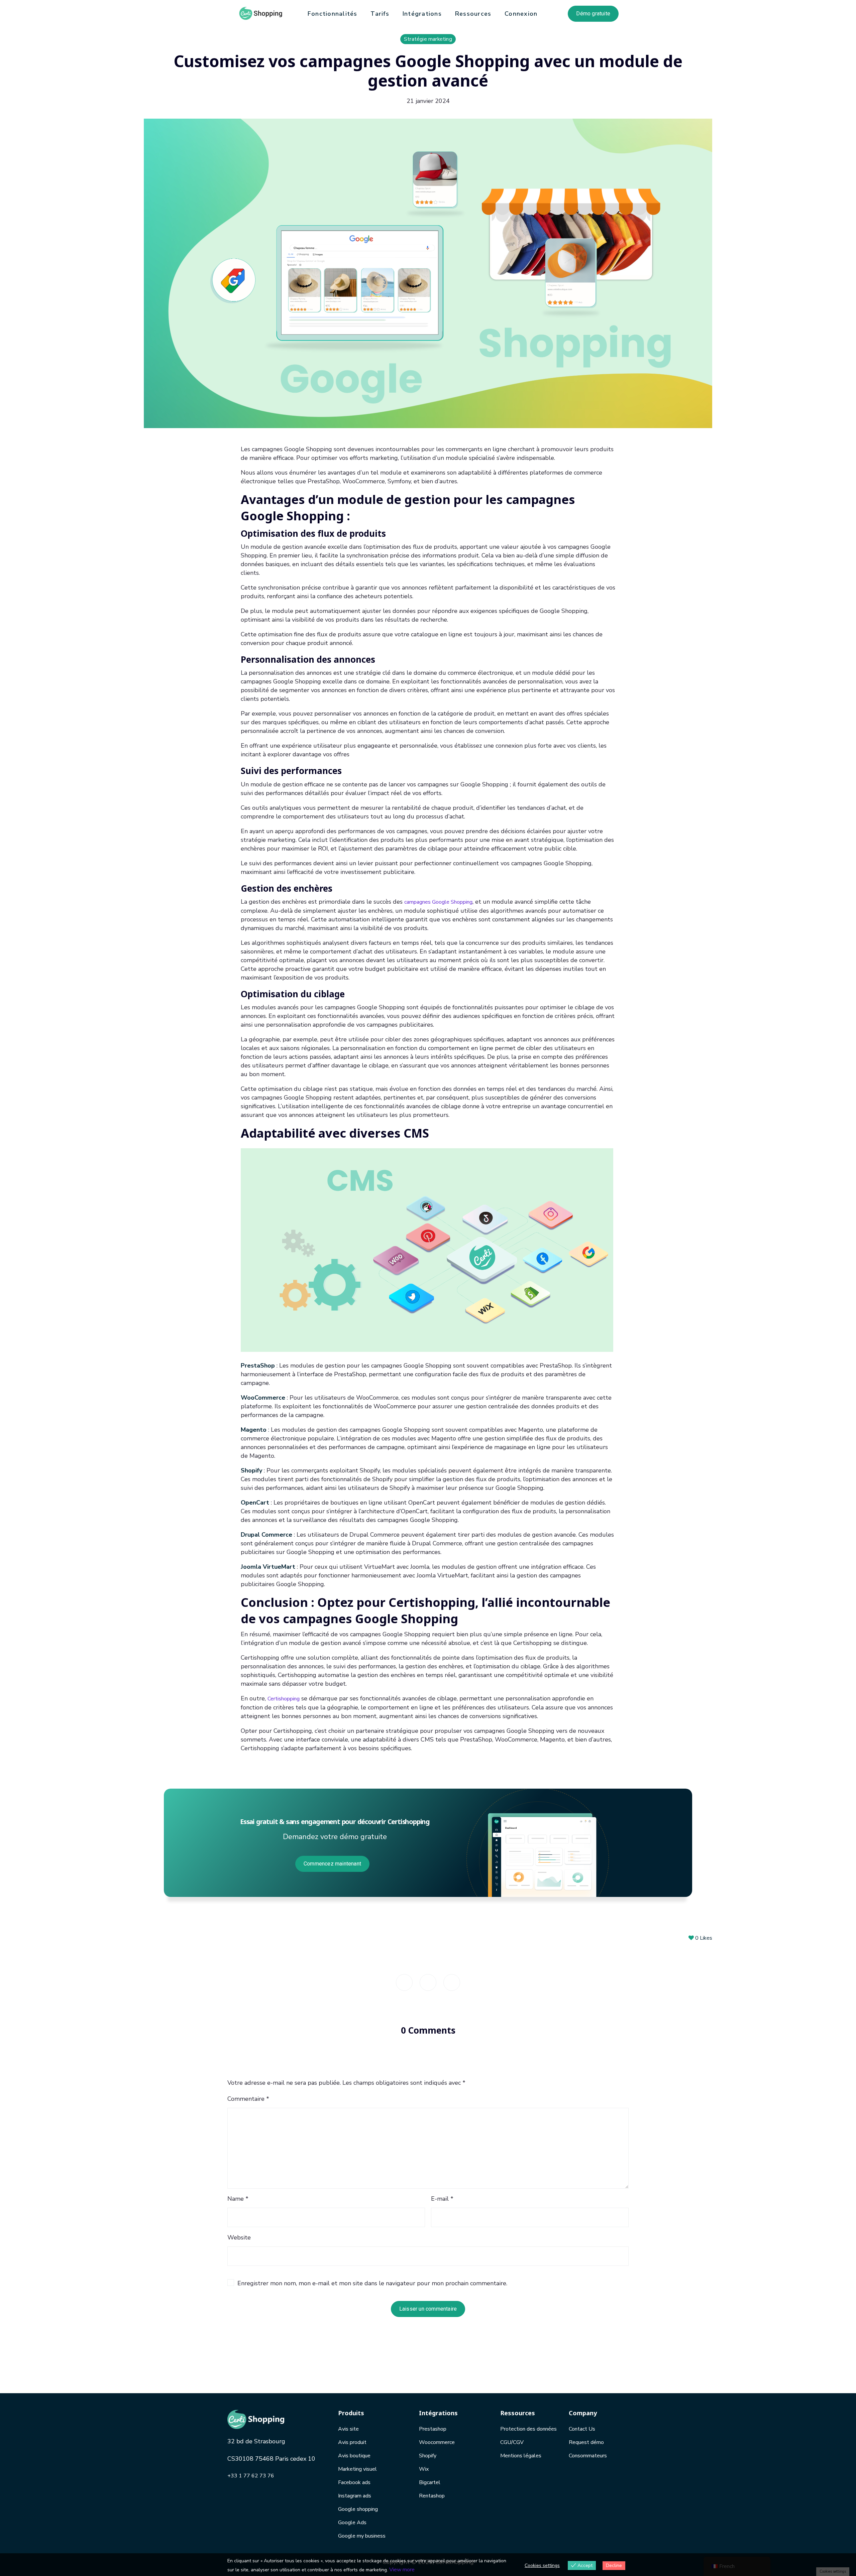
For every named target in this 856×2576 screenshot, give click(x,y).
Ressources (473, 14)
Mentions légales (521, 2456)
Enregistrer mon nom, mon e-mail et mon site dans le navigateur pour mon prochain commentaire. (372, 2283)
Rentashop (432, 2496)
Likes (704, 1938)
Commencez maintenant (332, 1864)
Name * (238, 2199)
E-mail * (442, 2199)
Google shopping (358, 2509)
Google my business (362, 2536)
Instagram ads (355, 2496)
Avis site (348, 2429)
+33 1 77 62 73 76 (251, 2476)
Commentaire (248, 2099)
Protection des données (528, 2429)
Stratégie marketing (428, 39)
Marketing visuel (357, 2469)
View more (402, 2570)
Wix (424, 2469)
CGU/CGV (512, 2442)
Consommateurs (588, 2456)
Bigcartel (430, 2482)
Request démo (586, 2442)
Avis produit (352, 2442)
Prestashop (433, 2429)
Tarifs (380, 14)
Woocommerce (437, 2442)
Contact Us (582, 2429)
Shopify (428, 2456)
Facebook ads (354, 2482)
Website (239, 2237)
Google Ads (352, 2523)
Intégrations (422, 14)
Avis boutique (354, 2456)
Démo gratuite (593, 14)
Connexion (521, 14)
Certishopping (284, 1699)
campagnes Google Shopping (438, 902)
